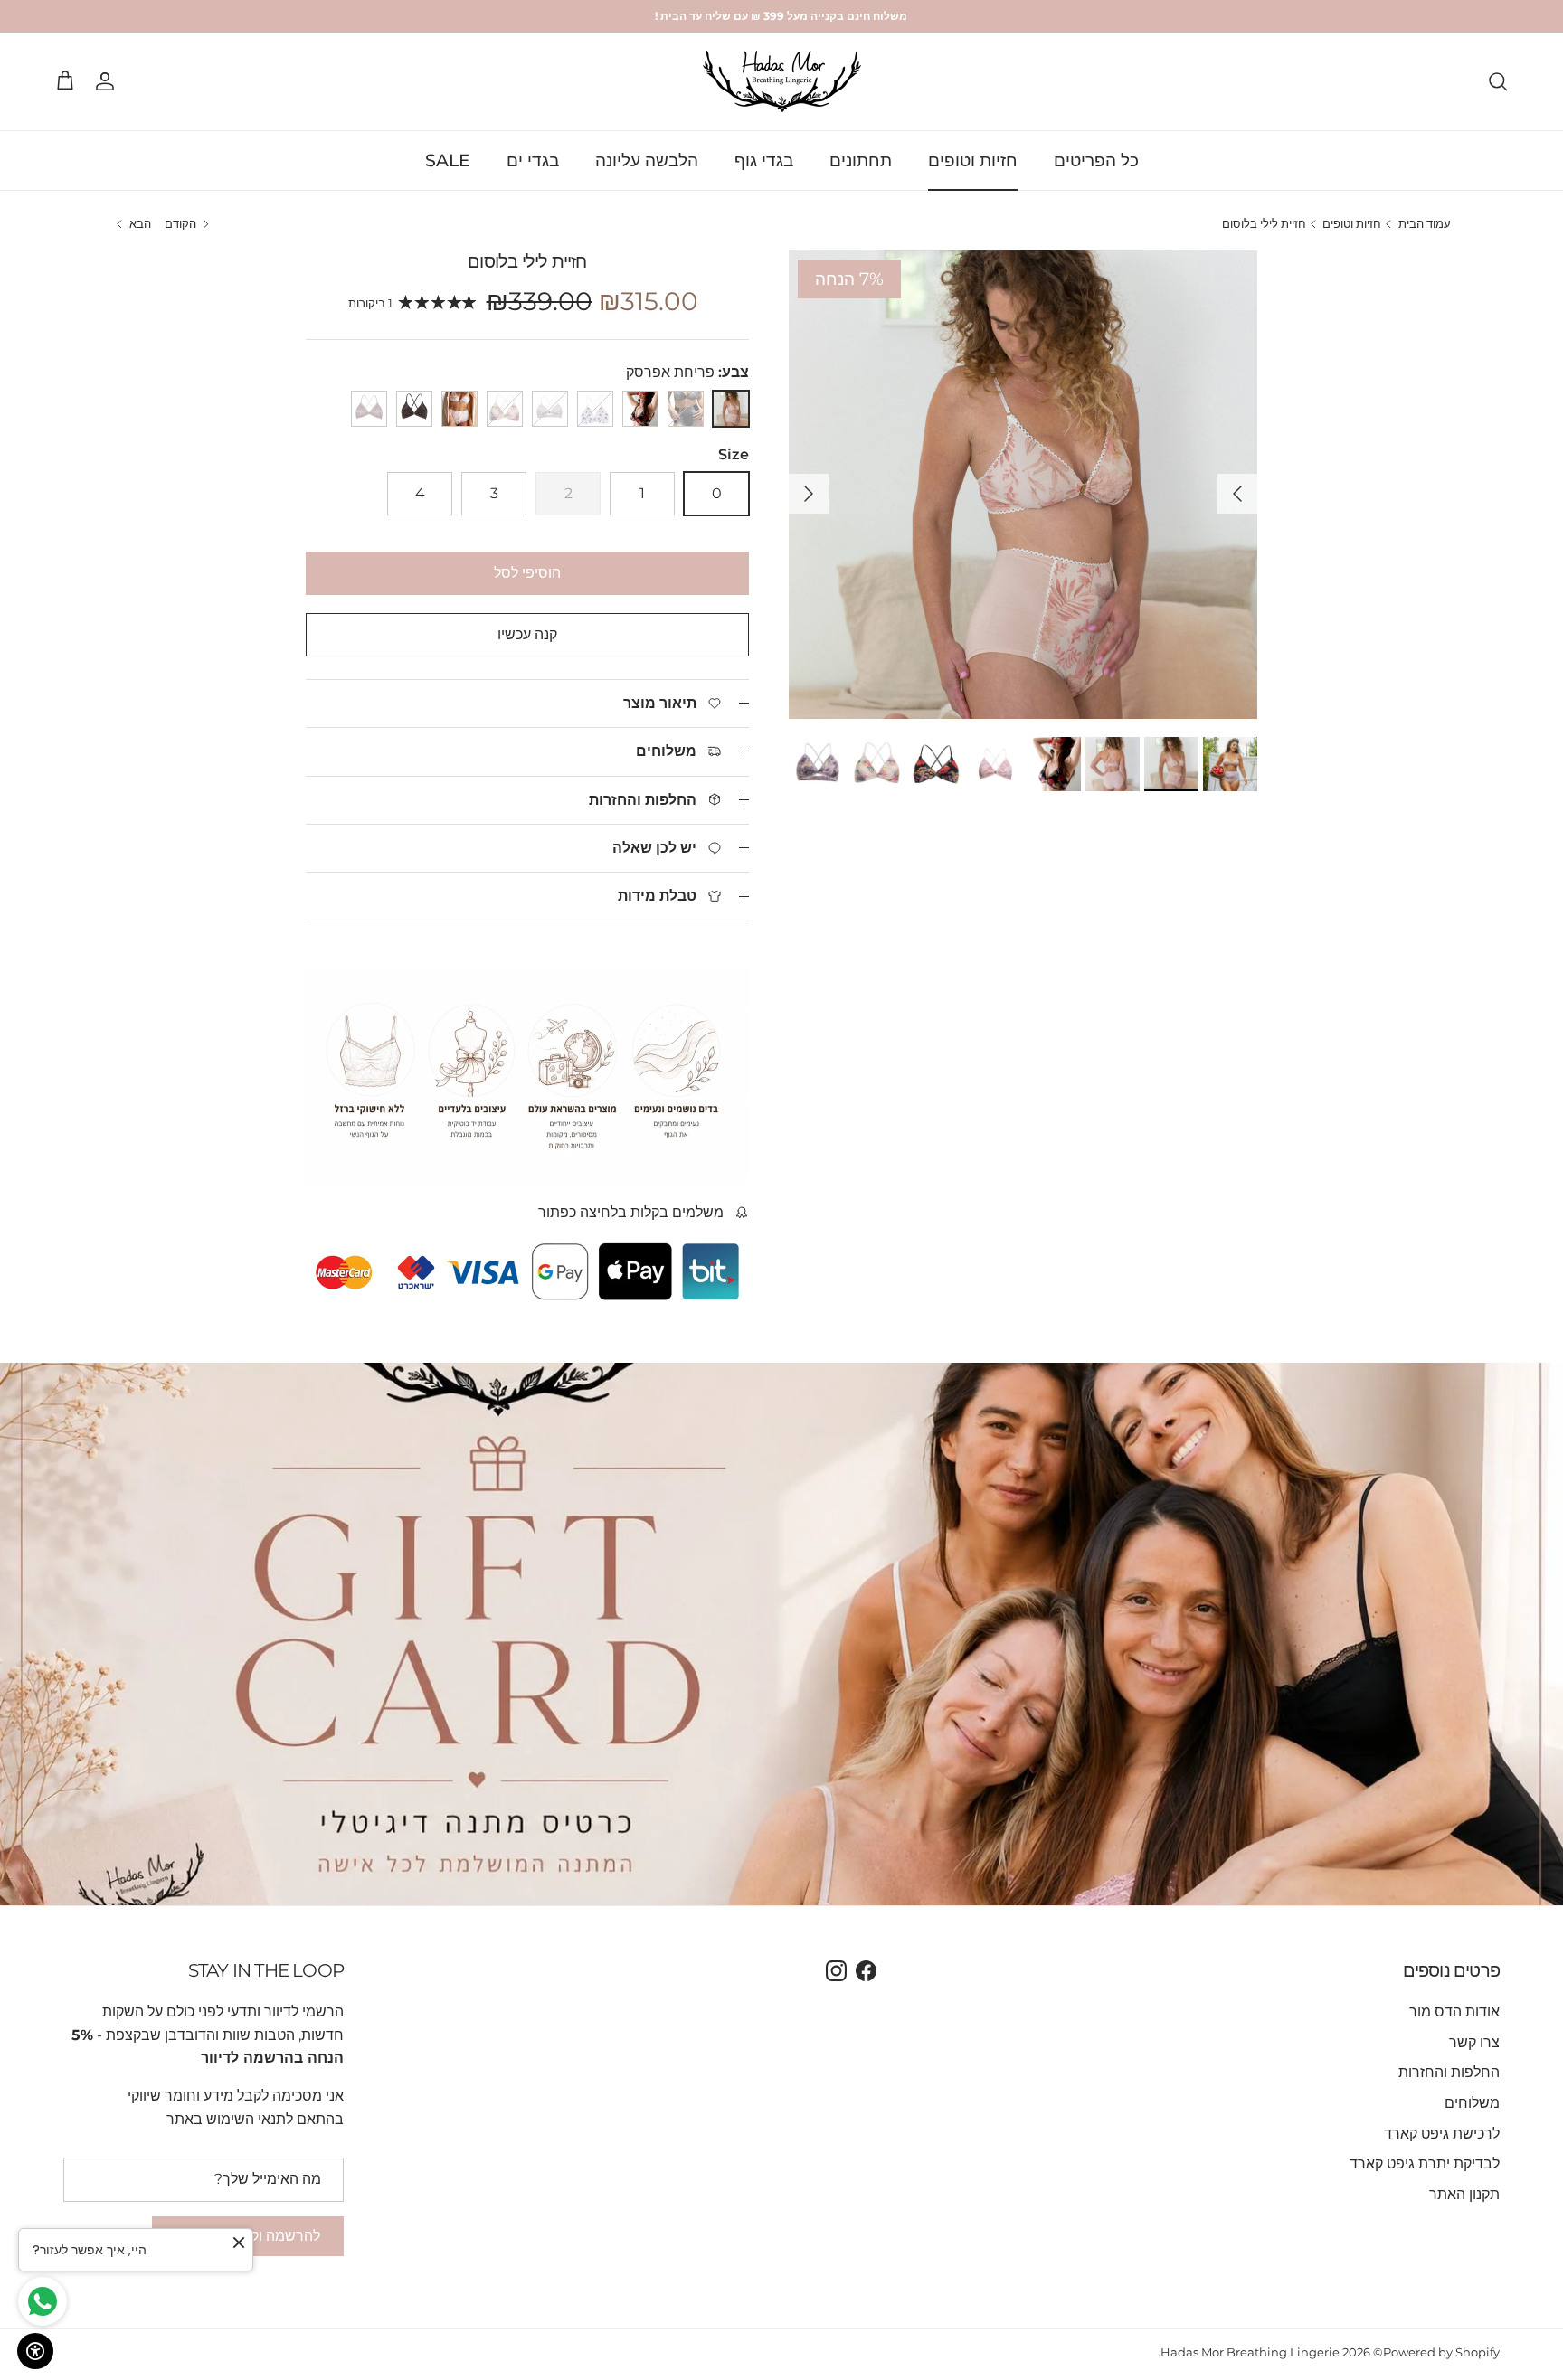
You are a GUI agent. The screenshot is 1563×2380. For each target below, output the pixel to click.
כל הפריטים (1096, 160)
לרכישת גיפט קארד (1442, 2134)
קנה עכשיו (527, 634)
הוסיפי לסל (527, 573)
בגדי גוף (764, 160)
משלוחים (1472, 2103)
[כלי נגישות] (35, 2351)
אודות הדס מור (1454, 2012)
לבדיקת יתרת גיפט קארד (1425, 2163)
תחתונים (861, 160)
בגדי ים (533, 160)
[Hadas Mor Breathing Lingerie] (782, 81)
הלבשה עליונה (647, 160)
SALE (448, 160)
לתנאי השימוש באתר (230, 2119)
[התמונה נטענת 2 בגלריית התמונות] (1023, 485)
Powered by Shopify (1441, 2352)
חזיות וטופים (973, 160)
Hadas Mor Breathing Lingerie (1250, 2352)
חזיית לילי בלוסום (1264, 224)
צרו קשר (1474, 2042)
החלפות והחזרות (1449, 2072)
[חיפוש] (1498, 81)
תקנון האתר (1464, 2194)
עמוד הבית (1425, 224)
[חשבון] (109, 81)
